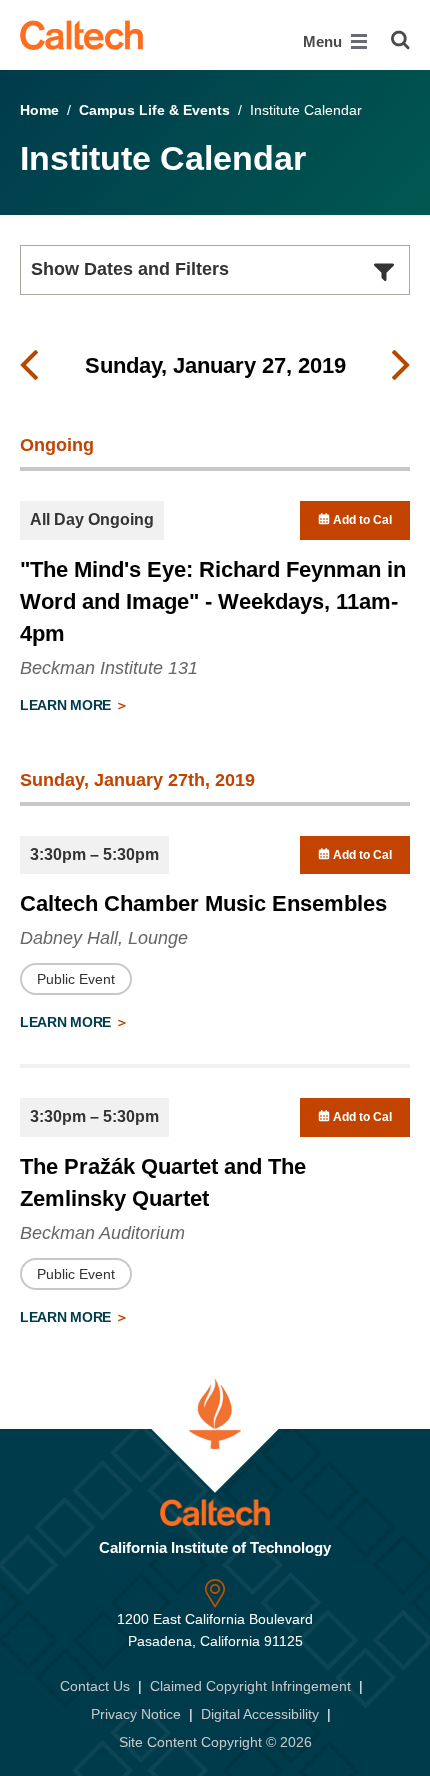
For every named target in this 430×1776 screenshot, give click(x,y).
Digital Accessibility (260, 1714)
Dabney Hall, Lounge (104, 938)
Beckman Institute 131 (109, 668)
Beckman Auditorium (102, 1233)
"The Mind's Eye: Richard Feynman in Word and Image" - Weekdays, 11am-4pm (213, 601)
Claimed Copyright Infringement (250, 1686)
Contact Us (95, 1686)
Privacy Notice (136, 1714)
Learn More (67, 705)
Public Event (76, 979)
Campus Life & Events (154, 110)
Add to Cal (361, 520)
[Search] (400, 40)
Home (39, 110)
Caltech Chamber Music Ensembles (203, 903)
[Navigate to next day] (401, 366)
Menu (324, 41)
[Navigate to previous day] (29, 366)
